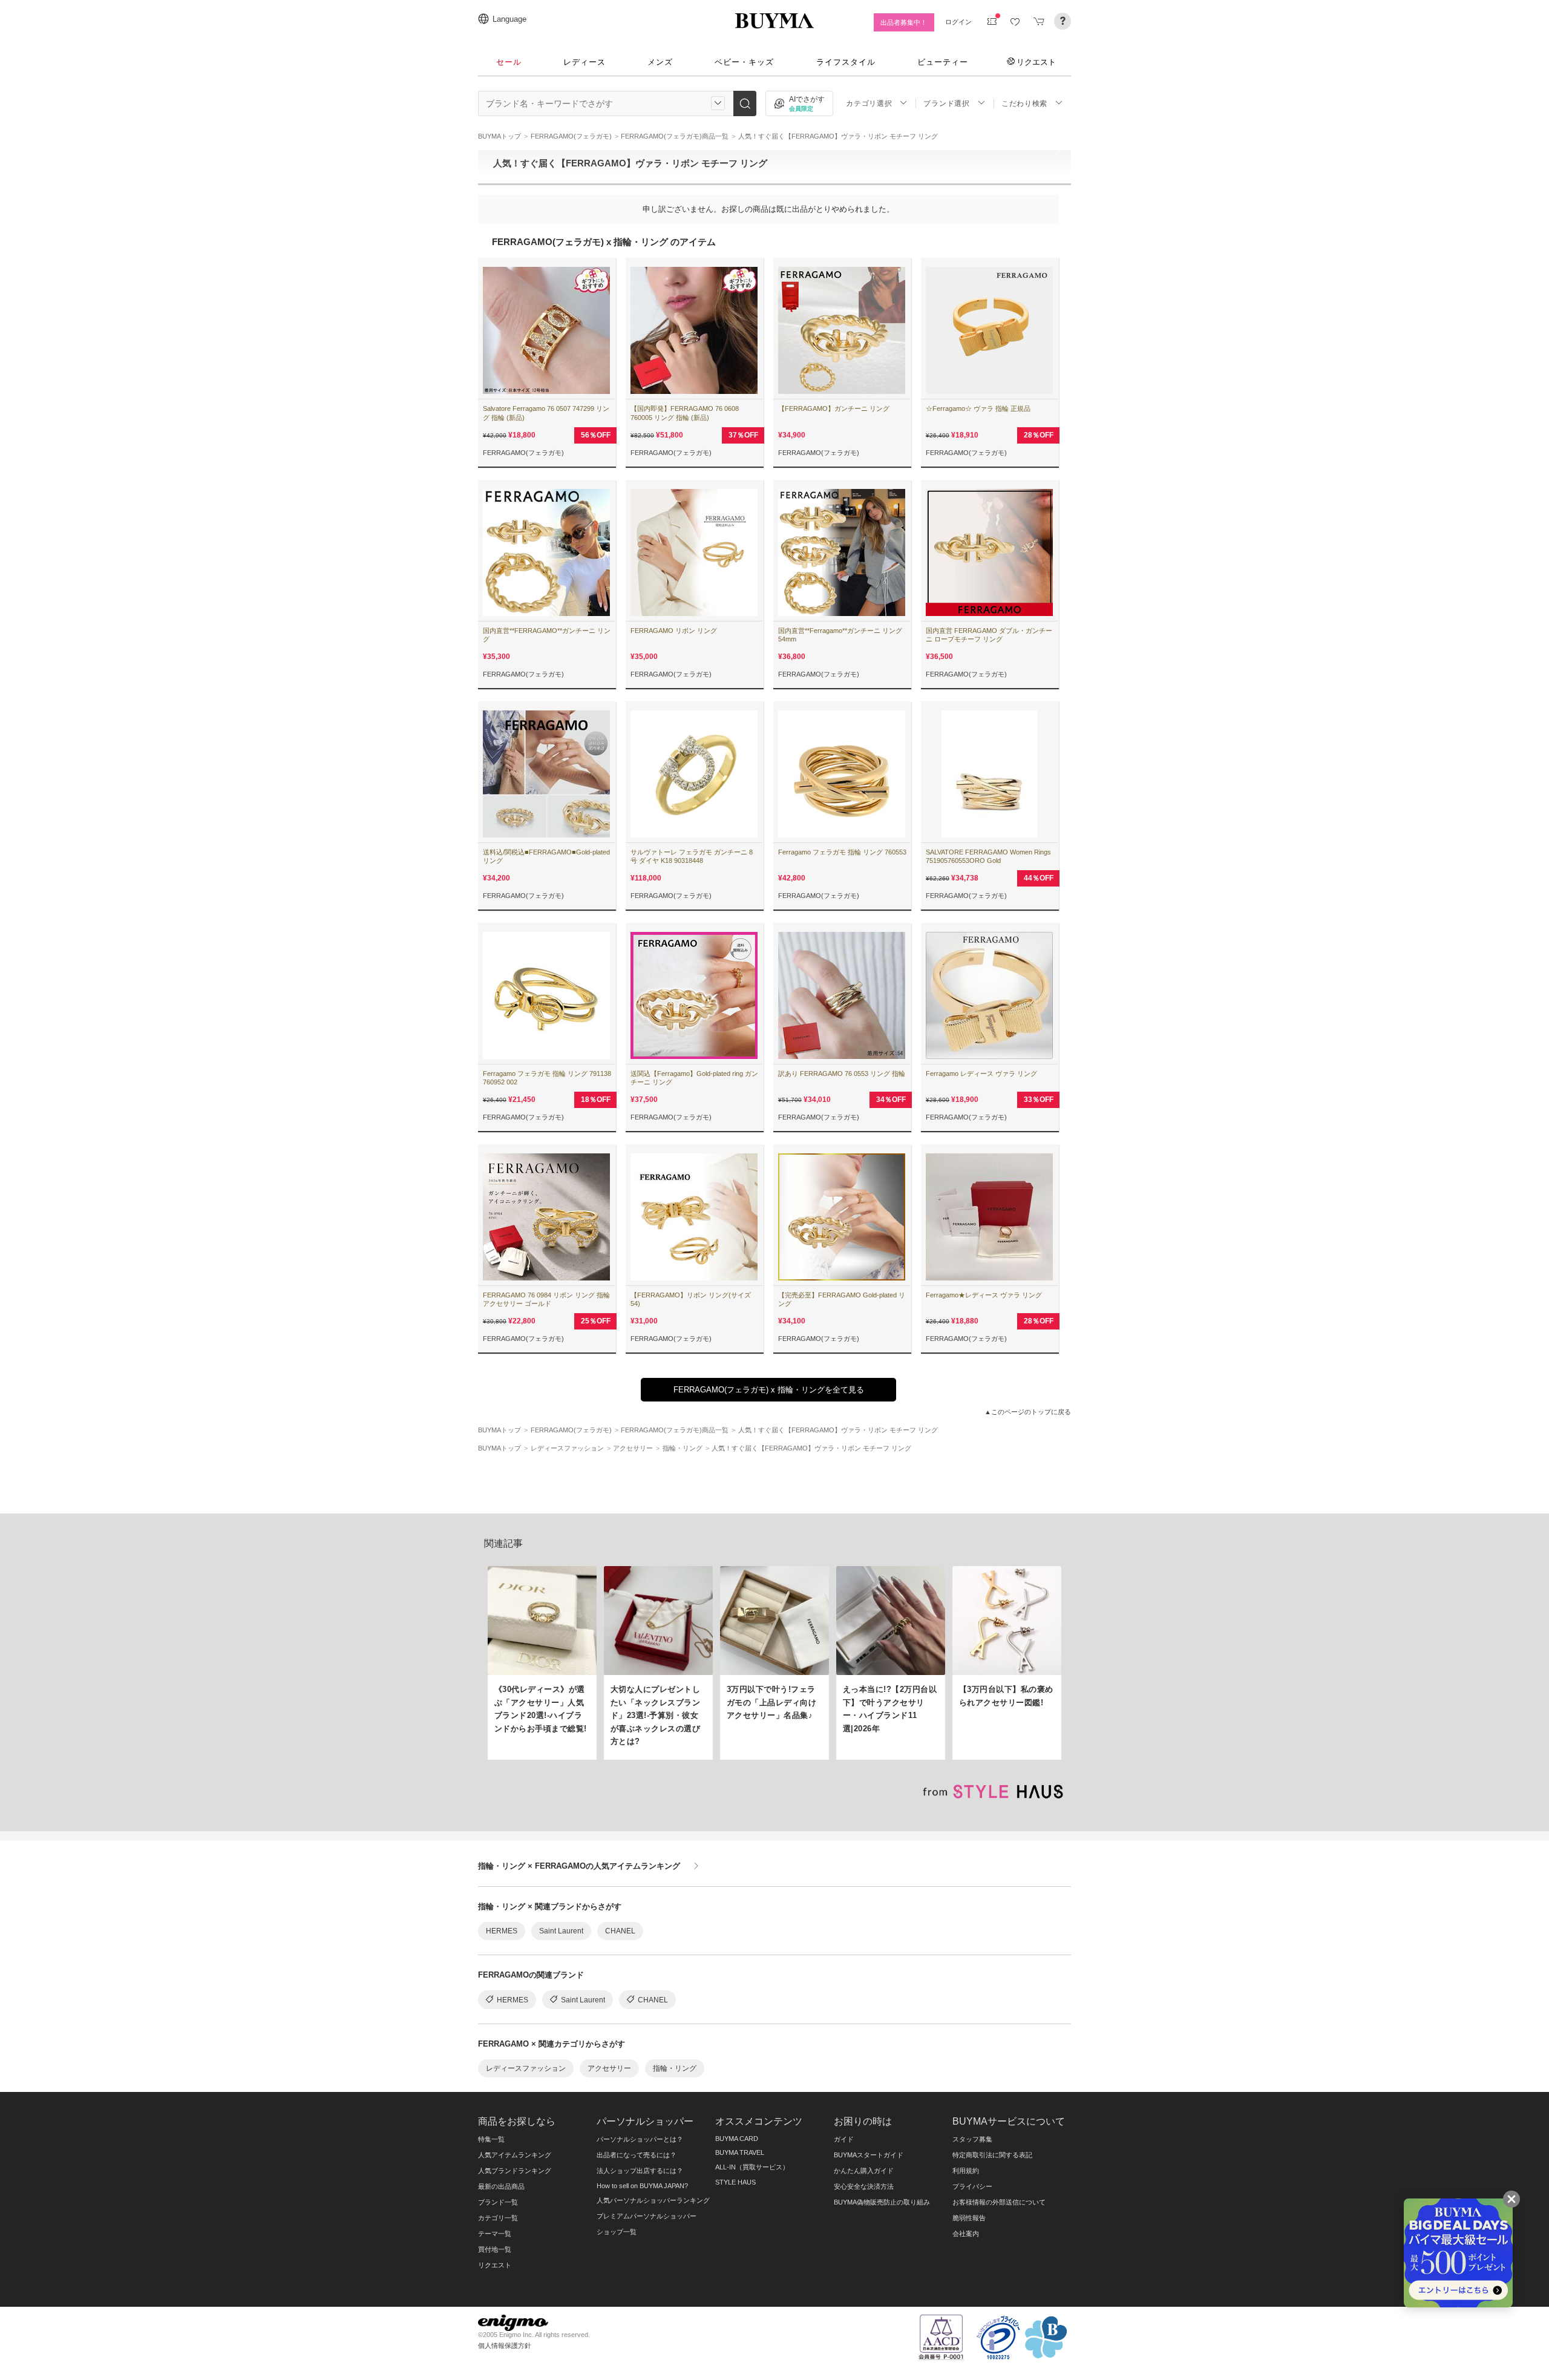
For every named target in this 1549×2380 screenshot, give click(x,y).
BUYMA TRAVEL (740, 2152)
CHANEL (620, 1931)
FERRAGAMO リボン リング (674, 631)
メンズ (660, 62)
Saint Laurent (561, 1931)
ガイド (844, 2139)
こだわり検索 (1024, 103)
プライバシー (972, 2186)
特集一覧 (491, 2139)
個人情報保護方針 (505, 2346)
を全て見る (769, 1390)
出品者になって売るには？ (637, 2155)
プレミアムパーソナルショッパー (647, 2216)
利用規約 (966, 2171)
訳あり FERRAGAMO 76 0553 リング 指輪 (842, 1074)
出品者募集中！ (904, 22)
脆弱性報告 (969, 2218)
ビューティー (943, 62)
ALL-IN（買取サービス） (752, 2167)
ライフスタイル (846, 62)
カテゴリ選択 (869, 103)
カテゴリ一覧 (498, 2218)
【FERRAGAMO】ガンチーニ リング (834, 408)
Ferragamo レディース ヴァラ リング (981, 1074)
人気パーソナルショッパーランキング (653, 2200)
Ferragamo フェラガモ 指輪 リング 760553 (842, 852)
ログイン (958, 22)
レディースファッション (526, 2068)
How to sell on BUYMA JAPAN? (642, 2186)
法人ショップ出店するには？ (640, 2171)
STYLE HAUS (735, 2182)
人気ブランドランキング (515, 2171)
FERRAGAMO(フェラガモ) (523, 453)
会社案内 (966, 2234)
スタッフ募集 (972, 2139)
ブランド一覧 (498, 2202)
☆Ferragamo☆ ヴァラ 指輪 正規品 (978, 408)
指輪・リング (675, 2068)
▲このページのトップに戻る (1028, 1412)
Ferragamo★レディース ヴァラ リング (984, 1295)
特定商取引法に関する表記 (992, 2155)
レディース (585, 62)
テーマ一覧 (495, 2234)
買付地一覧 (495, 2249)
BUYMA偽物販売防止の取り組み (882, 2202)
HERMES (502, 1931)
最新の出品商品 (501, 2186)
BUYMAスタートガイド (869, 2155)
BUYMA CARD (737, 2139)
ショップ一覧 (617, 2232)
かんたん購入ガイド (864, 2171)
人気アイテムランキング (515, 2155)
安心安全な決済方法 (864, 2186)
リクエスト (1036, 62)
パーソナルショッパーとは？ (640, 2139)
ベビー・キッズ (744, 62)
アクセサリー (609, 2068)
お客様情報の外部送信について (999, 2202)
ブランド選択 (946, 103)
